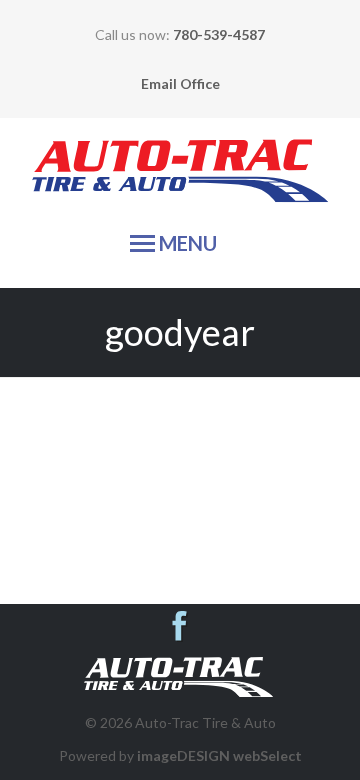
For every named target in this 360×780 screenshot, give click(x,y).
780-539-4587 (219, 34)
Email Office (180, 83)
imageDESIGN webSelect (219, 755)
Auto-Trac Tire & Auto (180, 178)
